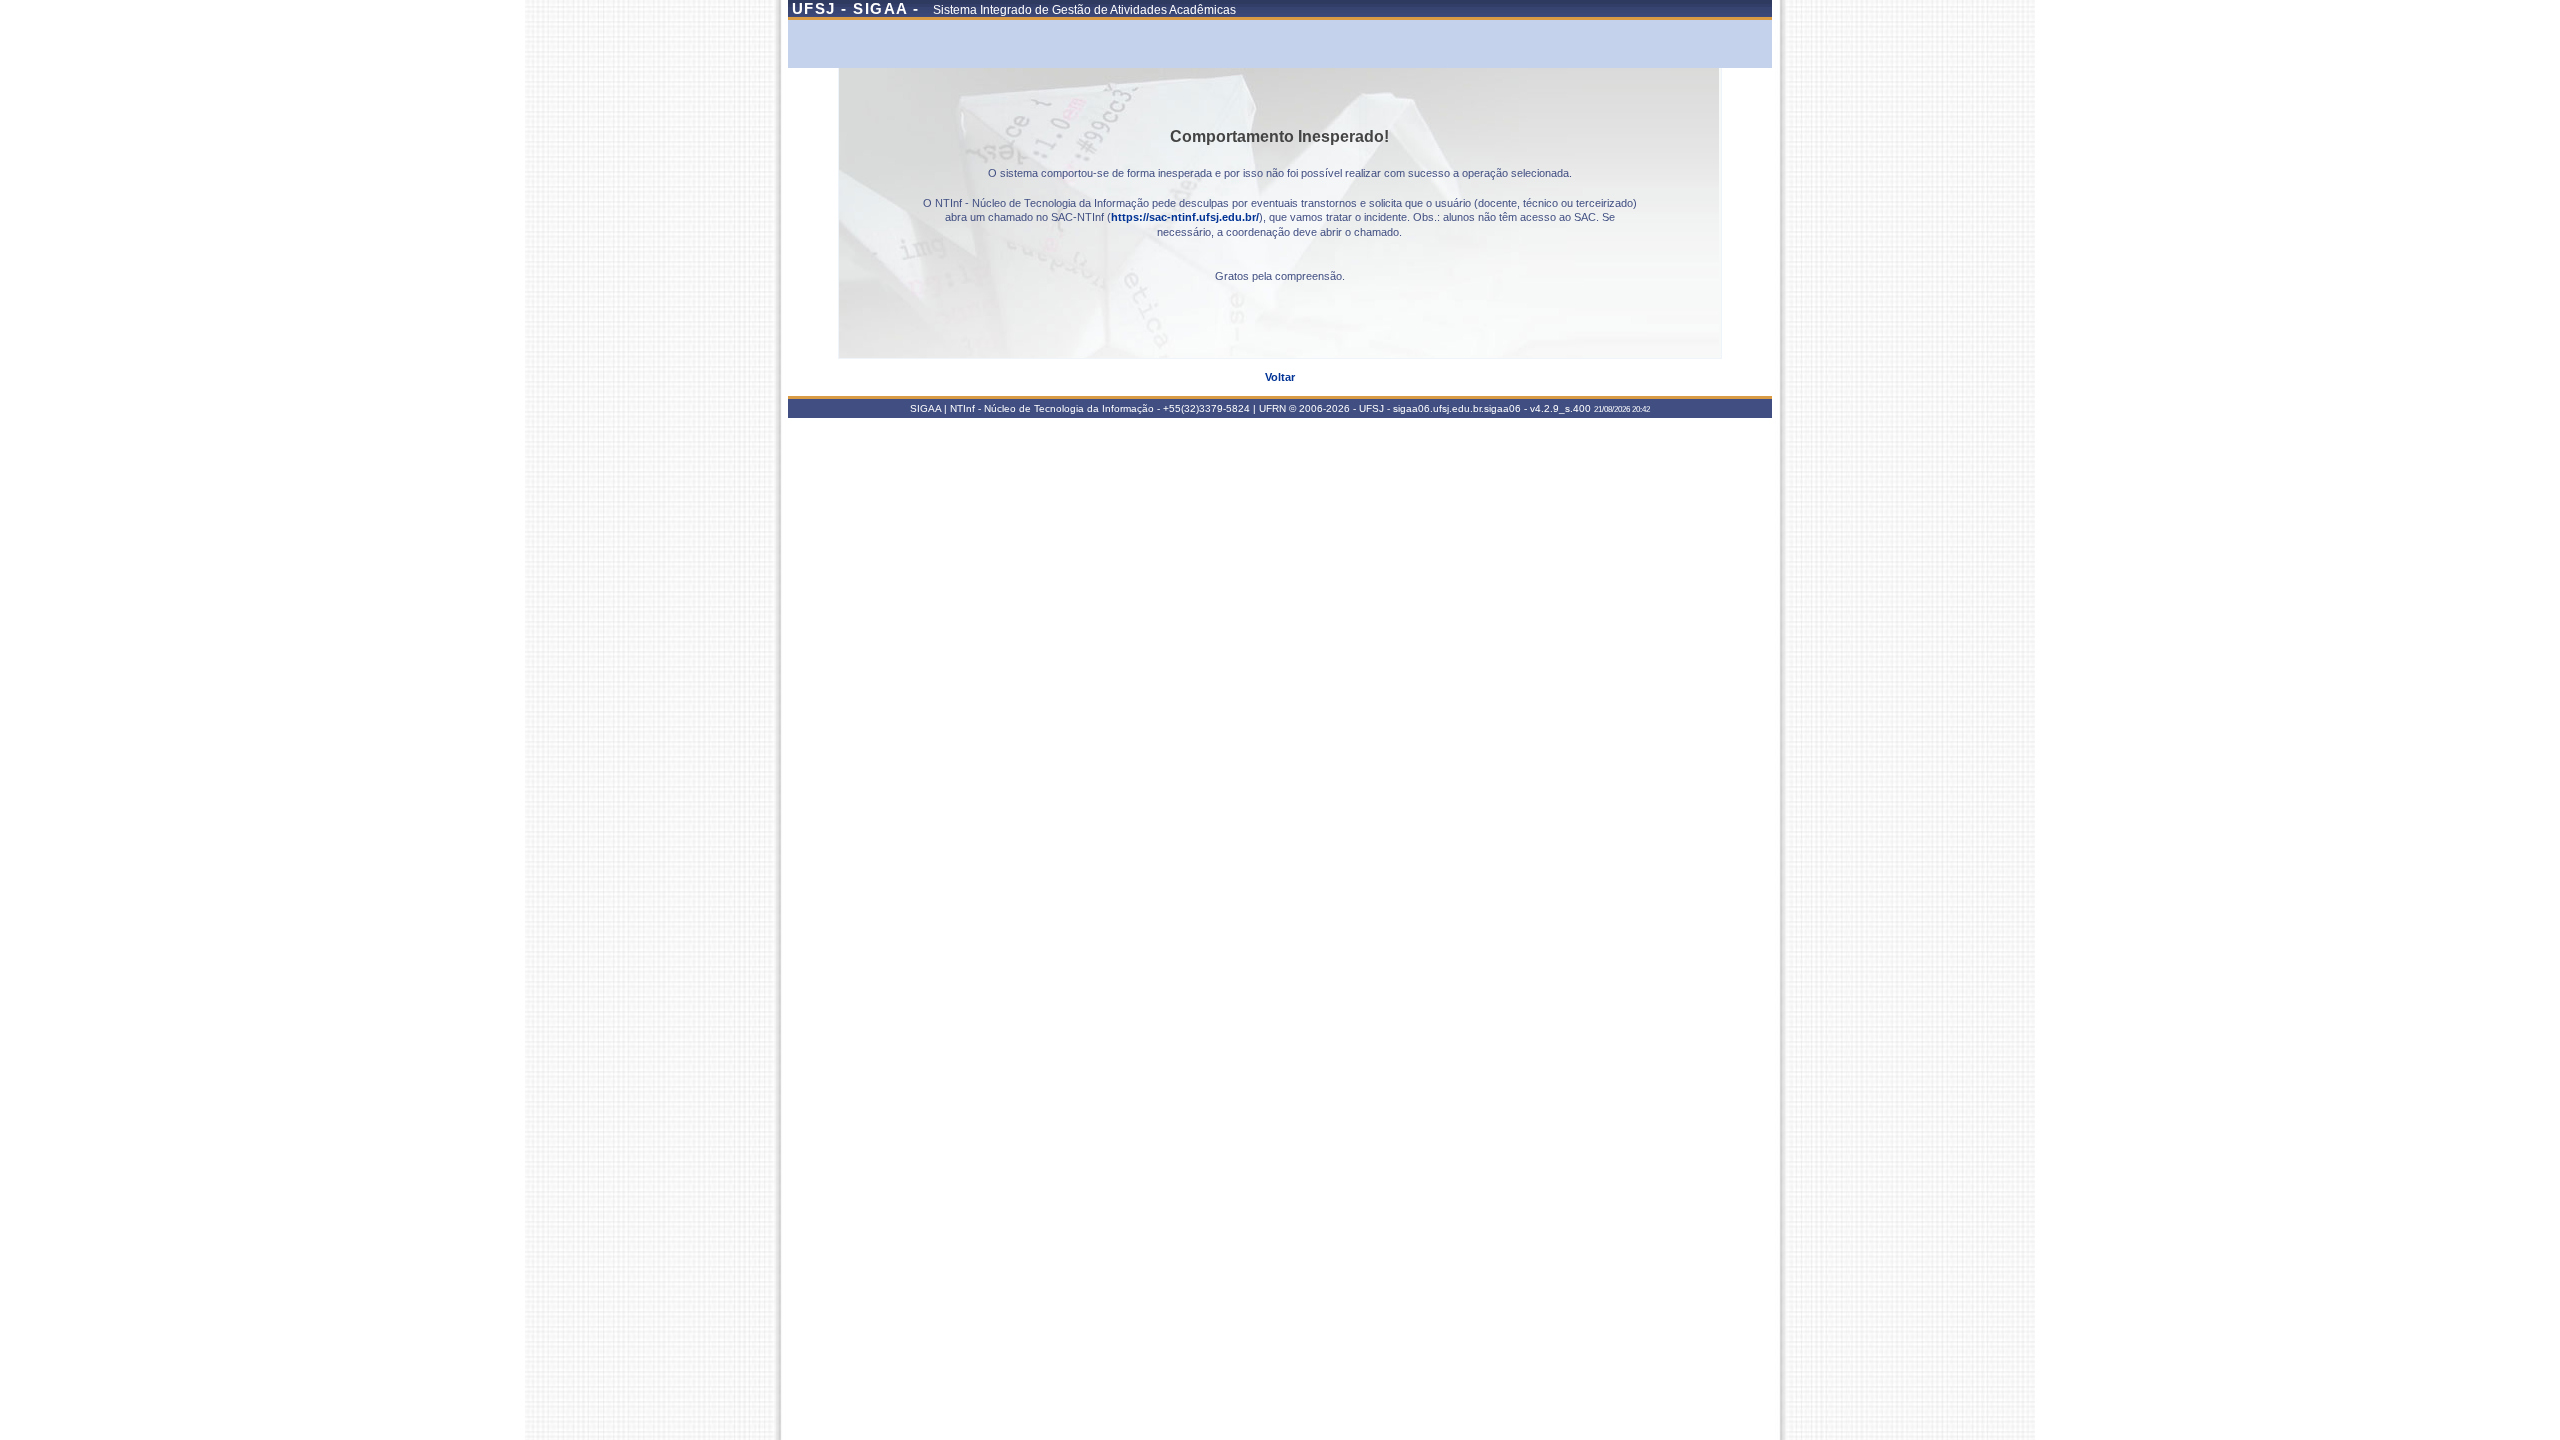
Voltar (1280, 377)
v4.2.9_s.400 (1560, 408)
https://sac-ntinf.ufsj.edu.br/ (1185, 217)
